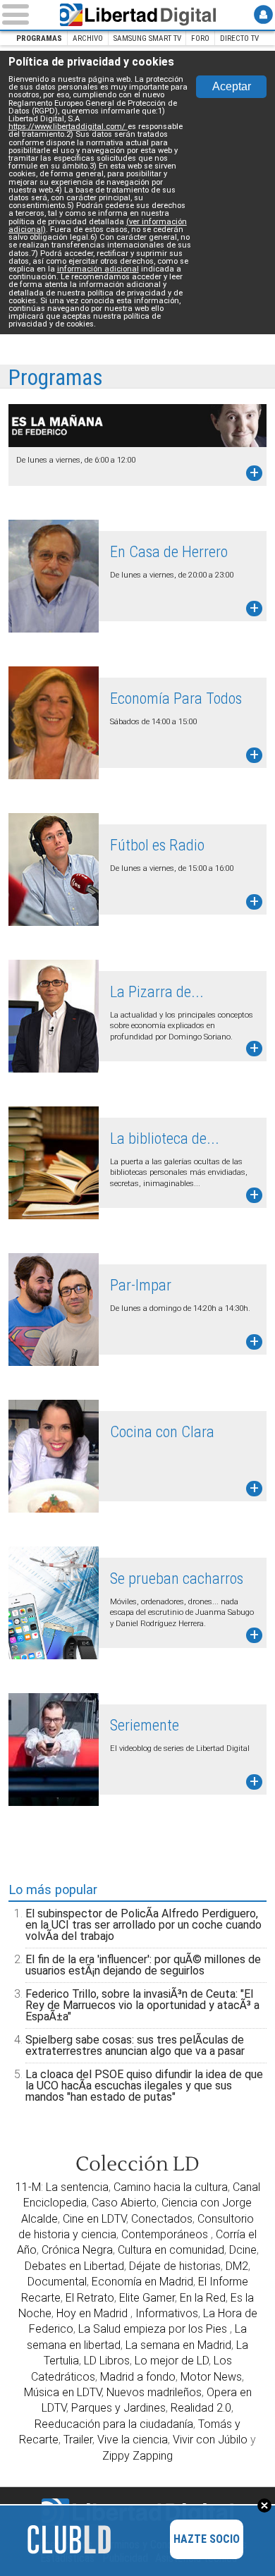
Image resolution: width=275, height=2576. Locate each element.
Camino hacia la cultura (171, 2187)
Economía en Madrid (142, 2282)
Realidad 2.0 (201, 2408)
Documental (57, 2282)
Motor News (211, 2377)
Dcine (243, 2250)
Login (263, 14)
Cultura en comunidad (171, 2250)
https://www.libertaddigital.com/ (68, 127)
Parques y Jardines (118, 2408)
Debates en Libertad (74, 2266)
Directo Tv (239, 38)
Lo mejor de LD (172, 2361)
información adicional (98, 269)
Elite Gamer (147, 2298)
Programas (39, 38)
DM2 (237, 2266)
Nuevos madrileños (154, 2392)
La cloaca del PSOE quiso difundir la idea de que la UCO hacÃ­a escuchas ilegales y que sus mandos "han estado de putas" (144, 2086)
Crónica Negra (77, 2250)
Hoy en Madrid (93, 2313)
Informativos (167, 2313)
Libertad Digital (137, 15)
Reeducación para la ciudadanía (114, 2424)
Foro (200, 38)
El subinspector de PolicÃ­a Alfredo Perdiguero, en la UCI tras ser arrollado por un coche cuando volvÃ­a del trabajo (143, 1925)
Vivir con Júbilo (210, 2440)
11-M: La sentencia (62, 2187)
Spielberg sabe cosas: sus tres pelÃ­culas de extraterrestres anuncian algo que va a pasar (135, 2045)
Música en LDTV (63, 2392)
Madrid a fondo (138, 2377)
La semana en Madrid (178, 2345)
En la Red (203, 2298)
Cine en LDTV (94, 2219)
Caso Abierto (124, 2203)
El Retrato (90, 2298)
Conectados (162, 2219)
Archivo (88, 38)
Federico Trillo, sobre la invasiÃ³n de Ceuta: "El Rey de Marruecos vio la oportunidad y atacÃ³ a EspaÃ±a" (142, 2005)
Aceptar (232, 86)
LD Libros (107, 2361)
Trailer (78, 2440)
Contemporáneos (166, 2234)
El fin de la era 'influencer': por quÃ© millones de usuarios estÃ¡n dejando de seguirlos (143, 1965)
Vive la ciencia (133, 2440)
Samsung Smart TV (147, 38)
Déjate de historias (175, 2266)
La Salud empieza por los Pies (154, 2329)
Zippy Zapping (137, 2456)
